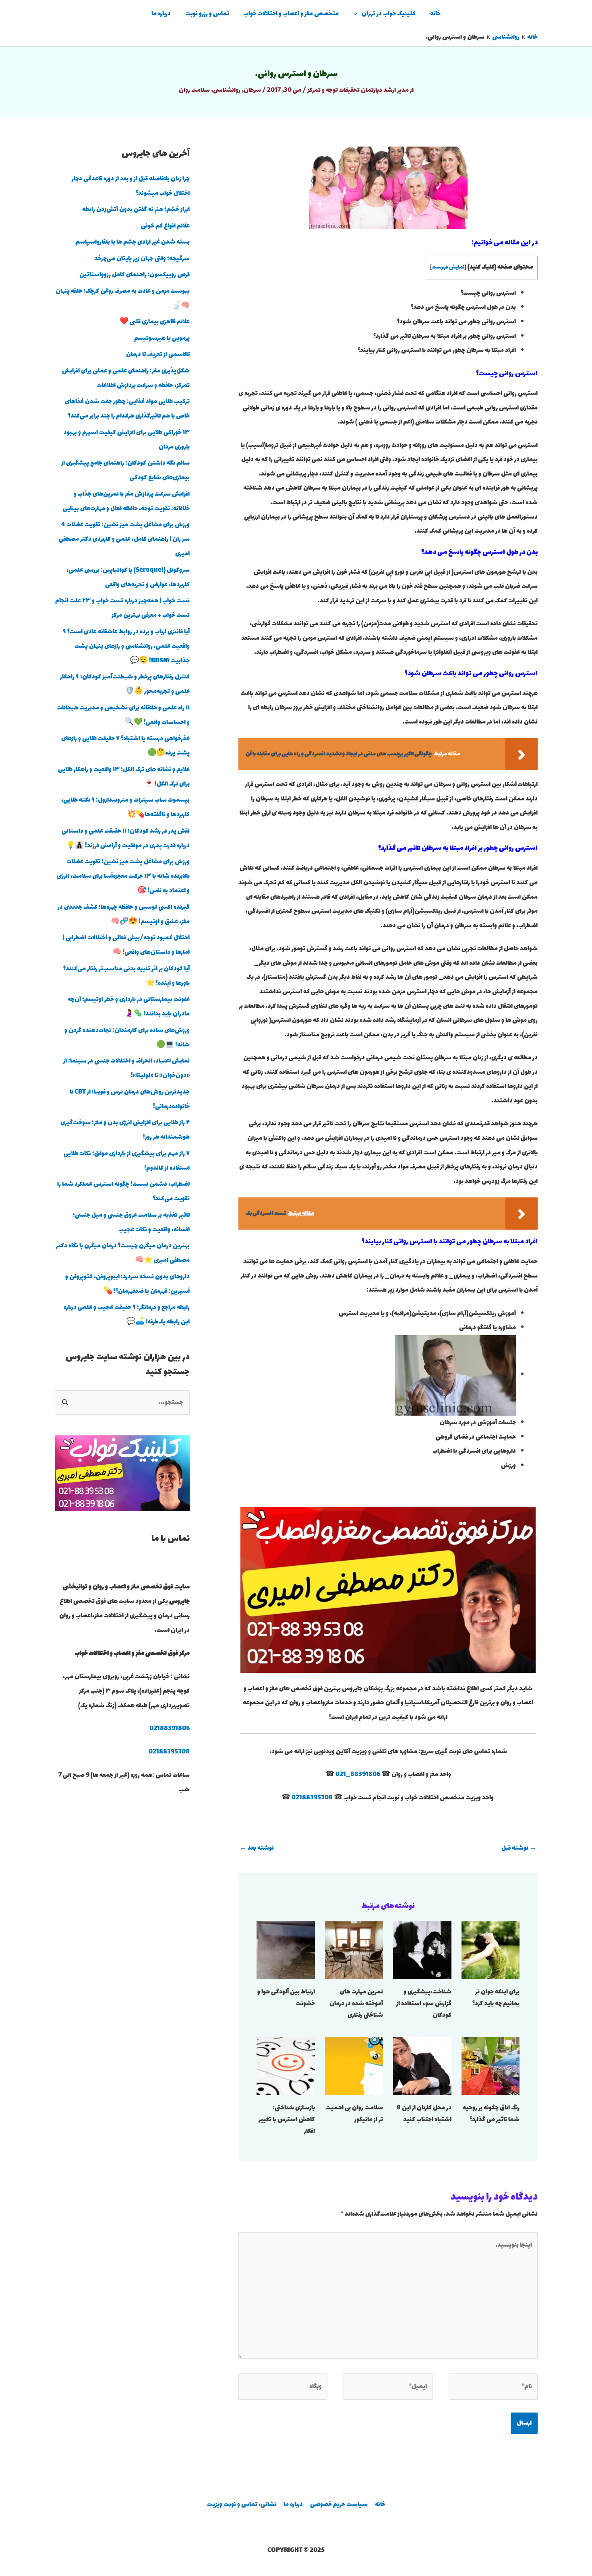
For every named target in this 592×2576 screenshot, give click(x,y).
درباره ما (161, 14)
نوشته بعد (257, 1848)
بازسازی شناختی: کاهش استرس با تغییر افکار (287, 2120)
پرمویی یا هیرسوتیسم (162, 338)
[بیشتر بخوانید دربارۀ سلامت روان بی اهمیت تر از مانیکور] (354, 2066)
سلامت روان (194, 90)
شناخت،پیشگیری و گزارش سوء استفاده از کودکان (424, 2004)
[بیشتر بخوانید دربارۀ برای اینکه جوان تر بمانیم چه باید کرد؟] (491, 1950)
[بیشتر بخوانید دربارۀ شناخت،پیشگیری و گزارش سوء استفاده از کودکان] (422, 1950)
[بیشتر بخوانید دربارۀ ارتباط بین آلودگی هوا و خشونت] (286, 1950)
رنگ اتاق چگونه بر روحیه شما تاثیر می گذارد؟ (491, 2114)
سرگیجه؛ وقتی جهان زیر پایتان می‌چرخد (142, 259)
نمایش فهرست (448, 267)
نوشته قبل (519, 1848)
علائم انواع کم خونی (165, 226)
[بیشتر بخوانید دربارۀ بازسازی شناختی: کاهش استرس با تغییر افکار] (286, 2066)
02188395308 (312, 1798)
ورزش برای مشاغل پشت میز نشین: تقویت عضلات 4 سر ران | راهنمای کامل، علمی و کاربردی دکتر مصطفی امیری (124, 539)
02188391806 (170, 1729)
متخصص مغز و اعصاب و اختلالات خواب (291, 14)
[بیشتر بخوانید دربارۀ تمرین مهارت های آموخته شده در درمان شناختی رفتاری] (354, 1950)
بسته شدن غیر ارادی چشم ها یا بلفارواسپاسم (132, 242)
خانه (435, 14)
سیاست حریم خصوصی (339, 2505)
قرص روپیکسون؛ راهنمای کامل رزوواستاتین (135, 275)
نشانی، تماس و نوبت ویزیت (242, 2505)
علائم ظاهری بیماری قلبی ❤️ (155, 322)
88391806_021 (358, 1775)
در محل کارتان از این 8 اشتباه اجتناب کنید (424, 2114)
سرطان (252, 90)
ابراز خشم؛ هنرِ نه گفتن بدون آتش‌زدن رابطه (136, 210)
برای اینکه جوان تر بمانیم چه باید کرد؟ (496, 1998)
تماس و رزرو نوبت (207, 14)
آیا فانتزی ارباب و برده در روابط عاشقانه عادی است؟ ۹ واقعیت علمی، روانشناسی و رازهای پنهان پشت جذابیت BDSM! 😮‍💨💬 (126, 646)
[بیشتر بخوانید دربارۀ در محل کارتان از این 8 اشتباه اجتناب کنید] (422, 2066)
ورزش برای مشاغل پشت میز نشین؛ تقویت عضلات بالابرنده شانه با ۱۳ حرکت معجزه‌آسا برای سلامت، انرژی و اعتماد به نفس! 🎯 (123, 876)
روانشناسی (227, 90)
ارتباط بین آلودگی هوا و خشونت (286, 1998)
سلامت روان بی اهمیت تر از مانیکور (354, 2114)
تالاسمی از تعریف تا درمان (158, 355)
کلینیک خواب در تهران (389, 14)
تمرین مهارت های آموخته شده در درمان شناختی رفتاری (356, 2004)
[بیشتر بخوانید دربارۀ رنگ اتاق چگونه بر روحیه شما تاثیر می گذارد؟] (491, 2066)
